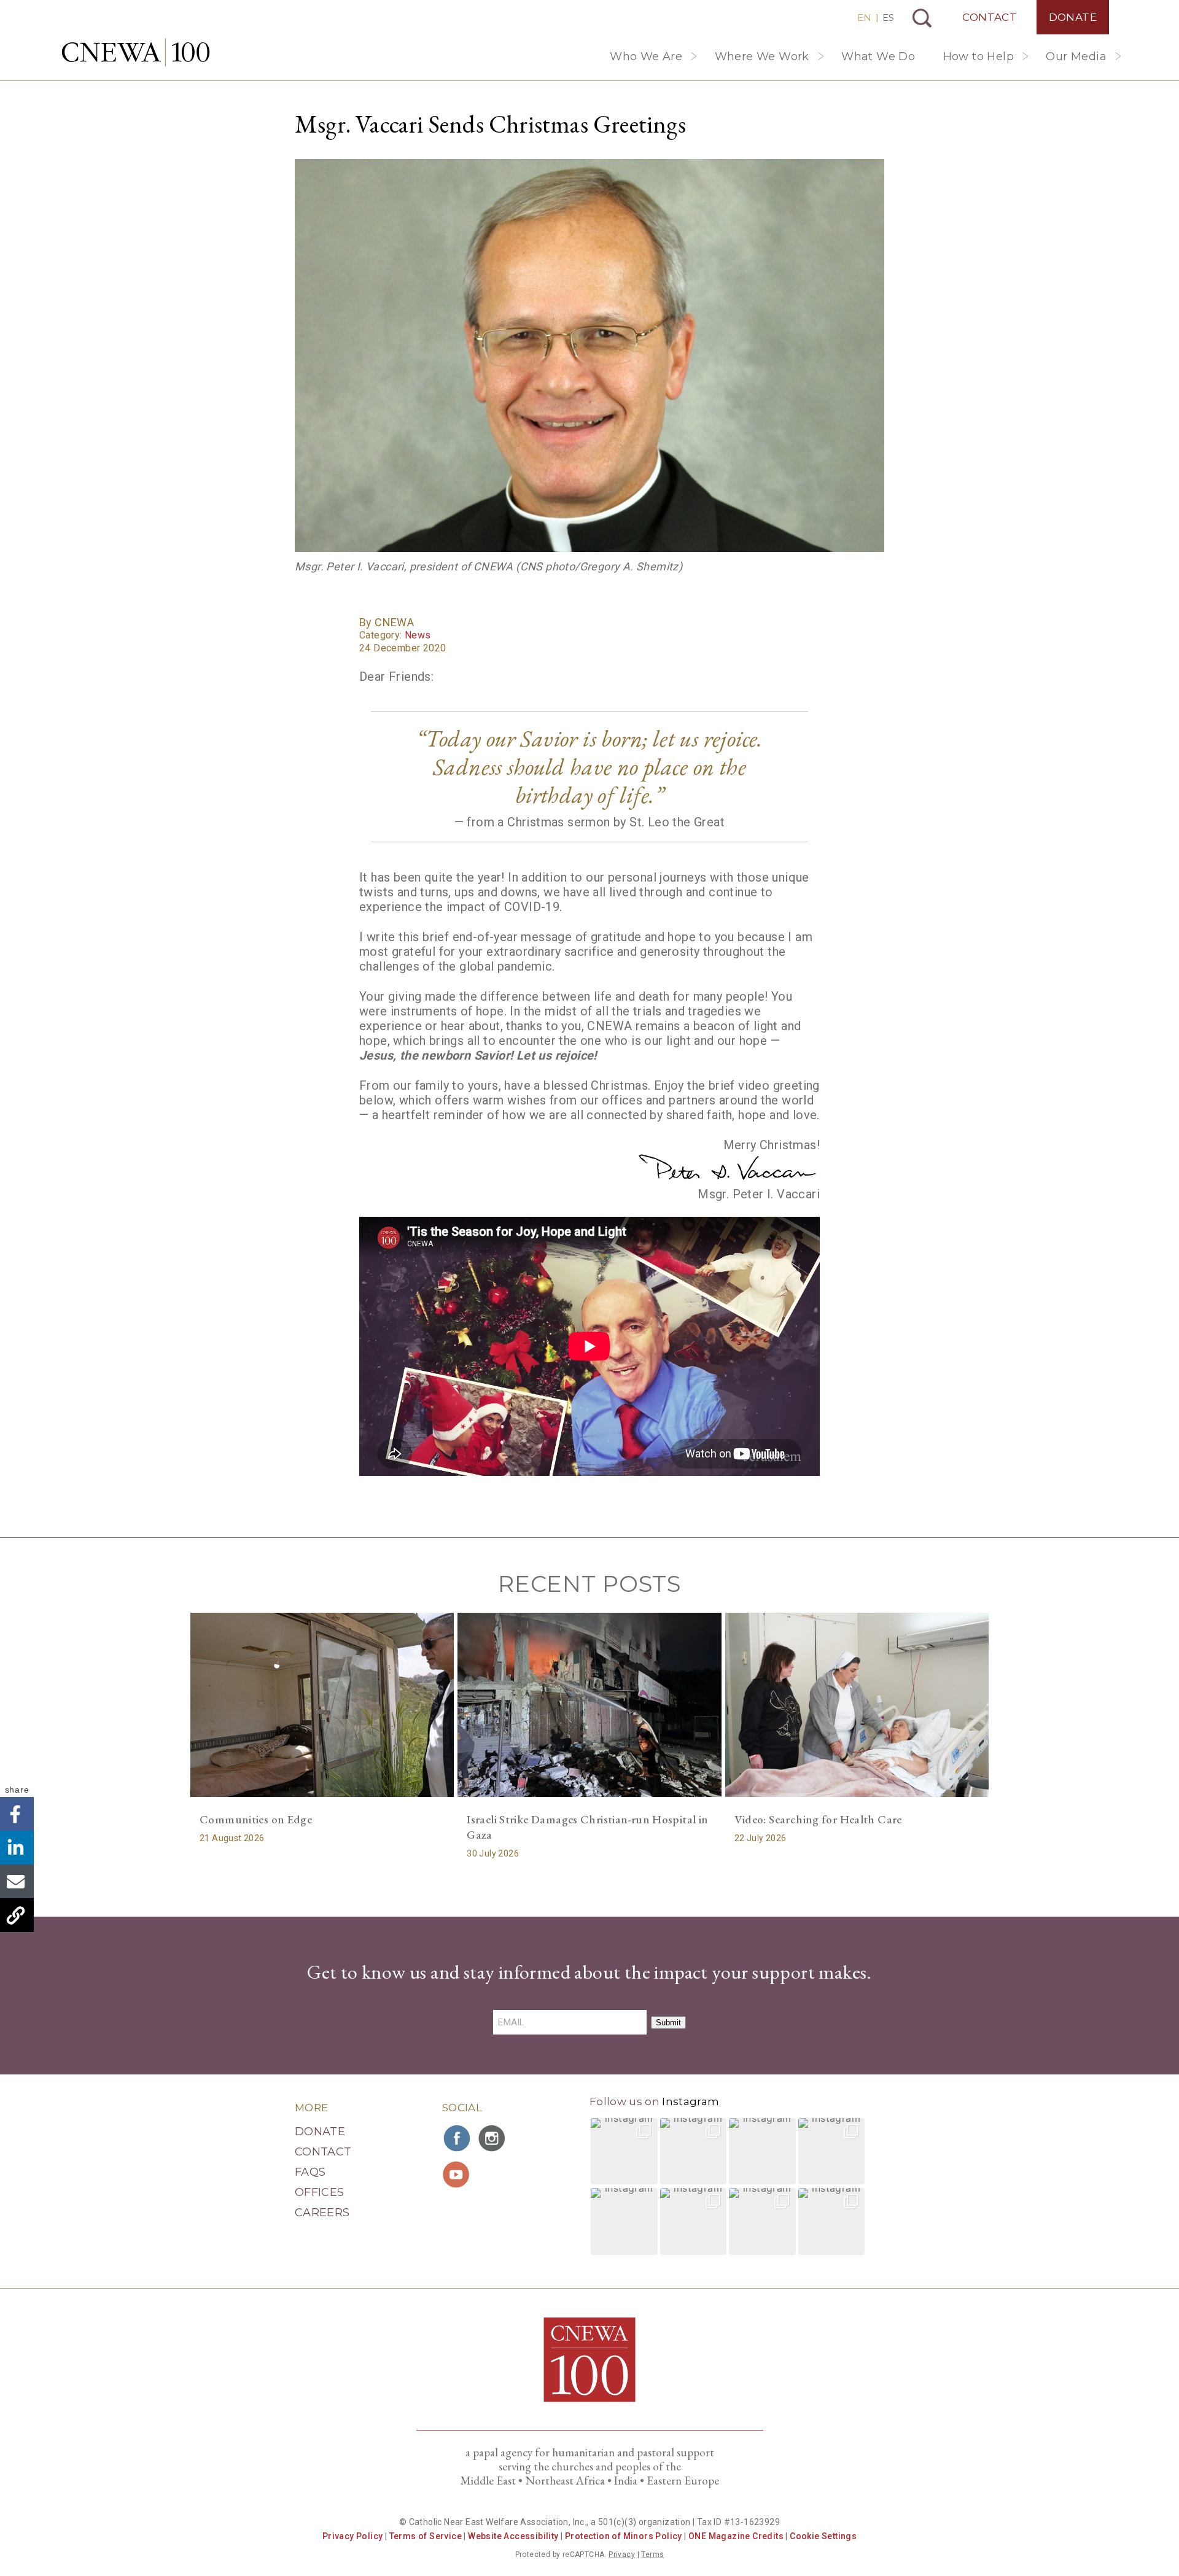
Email (17, 1881)
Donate (1073, 17)
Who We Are (646, 56)
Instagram (691, 2101)
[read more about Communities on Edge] (322, 1705)
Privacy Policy (353, 2536)
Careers (322, 2213)
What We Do (878, 56)
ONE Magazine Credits (736, 2536)
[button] (624, 2151)
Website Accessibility (513, 2536)
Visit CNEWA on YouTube (457, 2174)
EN (864, 17)
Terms (652, 2555)
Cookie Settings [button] (823, 2536)
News (418, 635)
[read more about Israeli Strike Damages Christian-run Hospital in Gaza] (589, 1705)
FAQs (310, 2172)
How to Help (979, 56)
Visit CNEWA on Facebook (457, 2138)
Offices (320, 2192)
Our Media (1076, 56)
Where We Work (762, 56)
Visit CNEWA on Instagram (493, 2138)
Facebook (17, 1814)
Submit (668, 2023)
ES (888, 17)
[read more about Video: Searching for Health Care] (857, 1705)
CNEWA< (136, 52)
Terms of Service (426, 2536)
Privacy (622, 2555)
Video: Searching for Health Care (818, 1819)
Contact (990, 17)
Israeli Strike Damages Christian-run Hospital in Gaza (587, 1827)
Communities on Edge (256, 1819)
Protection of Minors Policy (624, 2536)
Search (922, 18)
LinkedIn (17, 1848)
